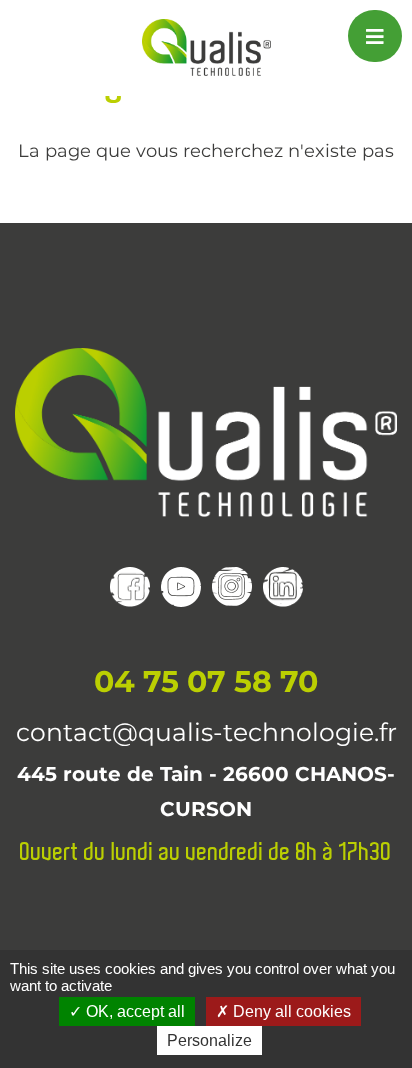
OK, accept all (133, 1011)
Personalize (209, 1040)
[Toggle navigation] (375, 36)
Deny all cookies (290, 1011)
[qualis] (206, 47)
